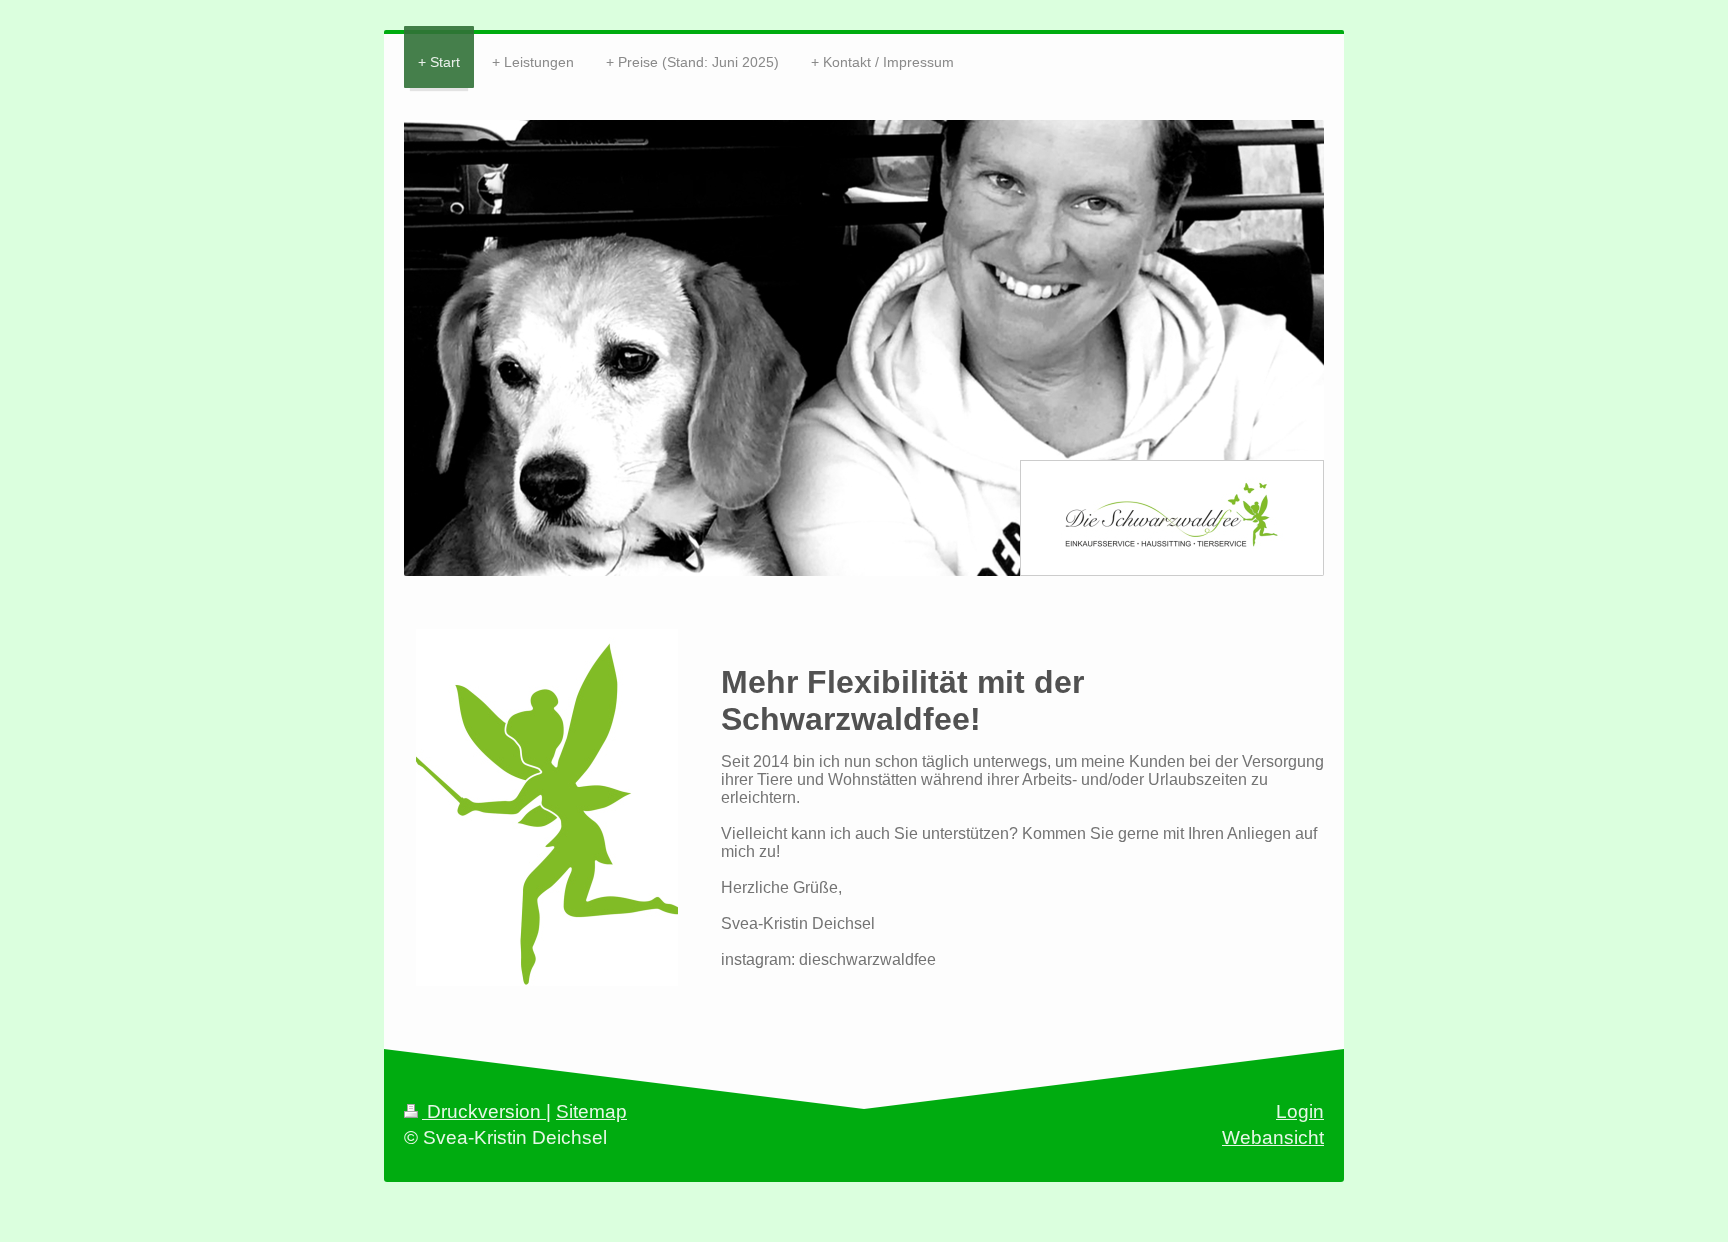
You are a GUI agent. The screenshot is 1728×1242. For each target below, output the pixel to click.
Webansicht (1273, 1137)
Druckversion (484, 1111)
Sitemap (591, 1111)
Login (1300, 1111)
